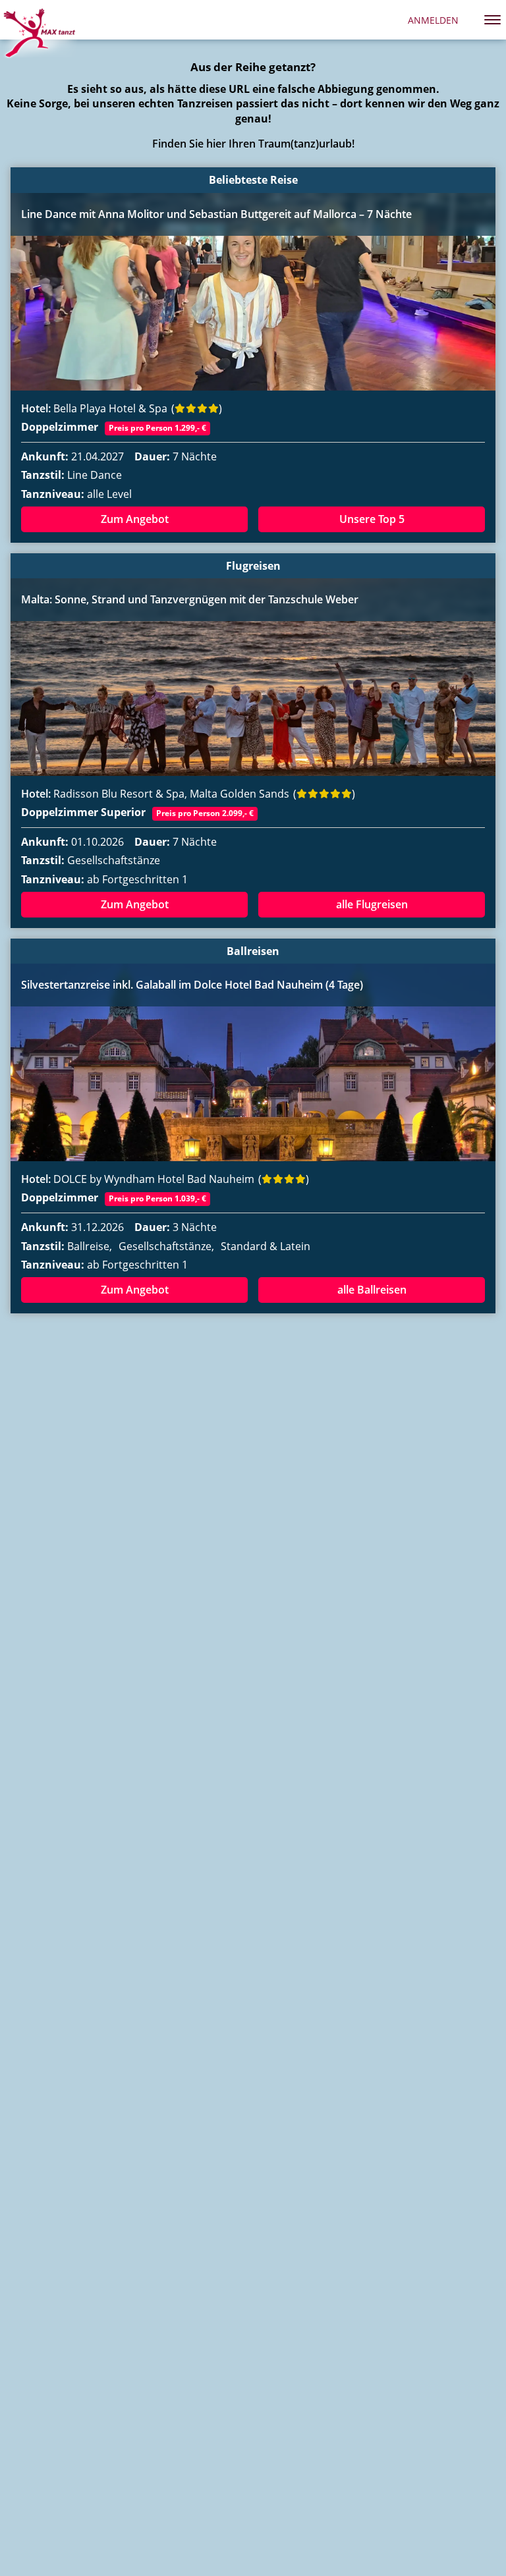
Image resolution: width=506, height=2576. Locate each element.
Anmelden (433, 20)
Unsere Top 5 (372, 519)
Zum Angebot (135, 519)
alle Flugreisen (372, 904)
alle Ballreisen (372, 1290)
